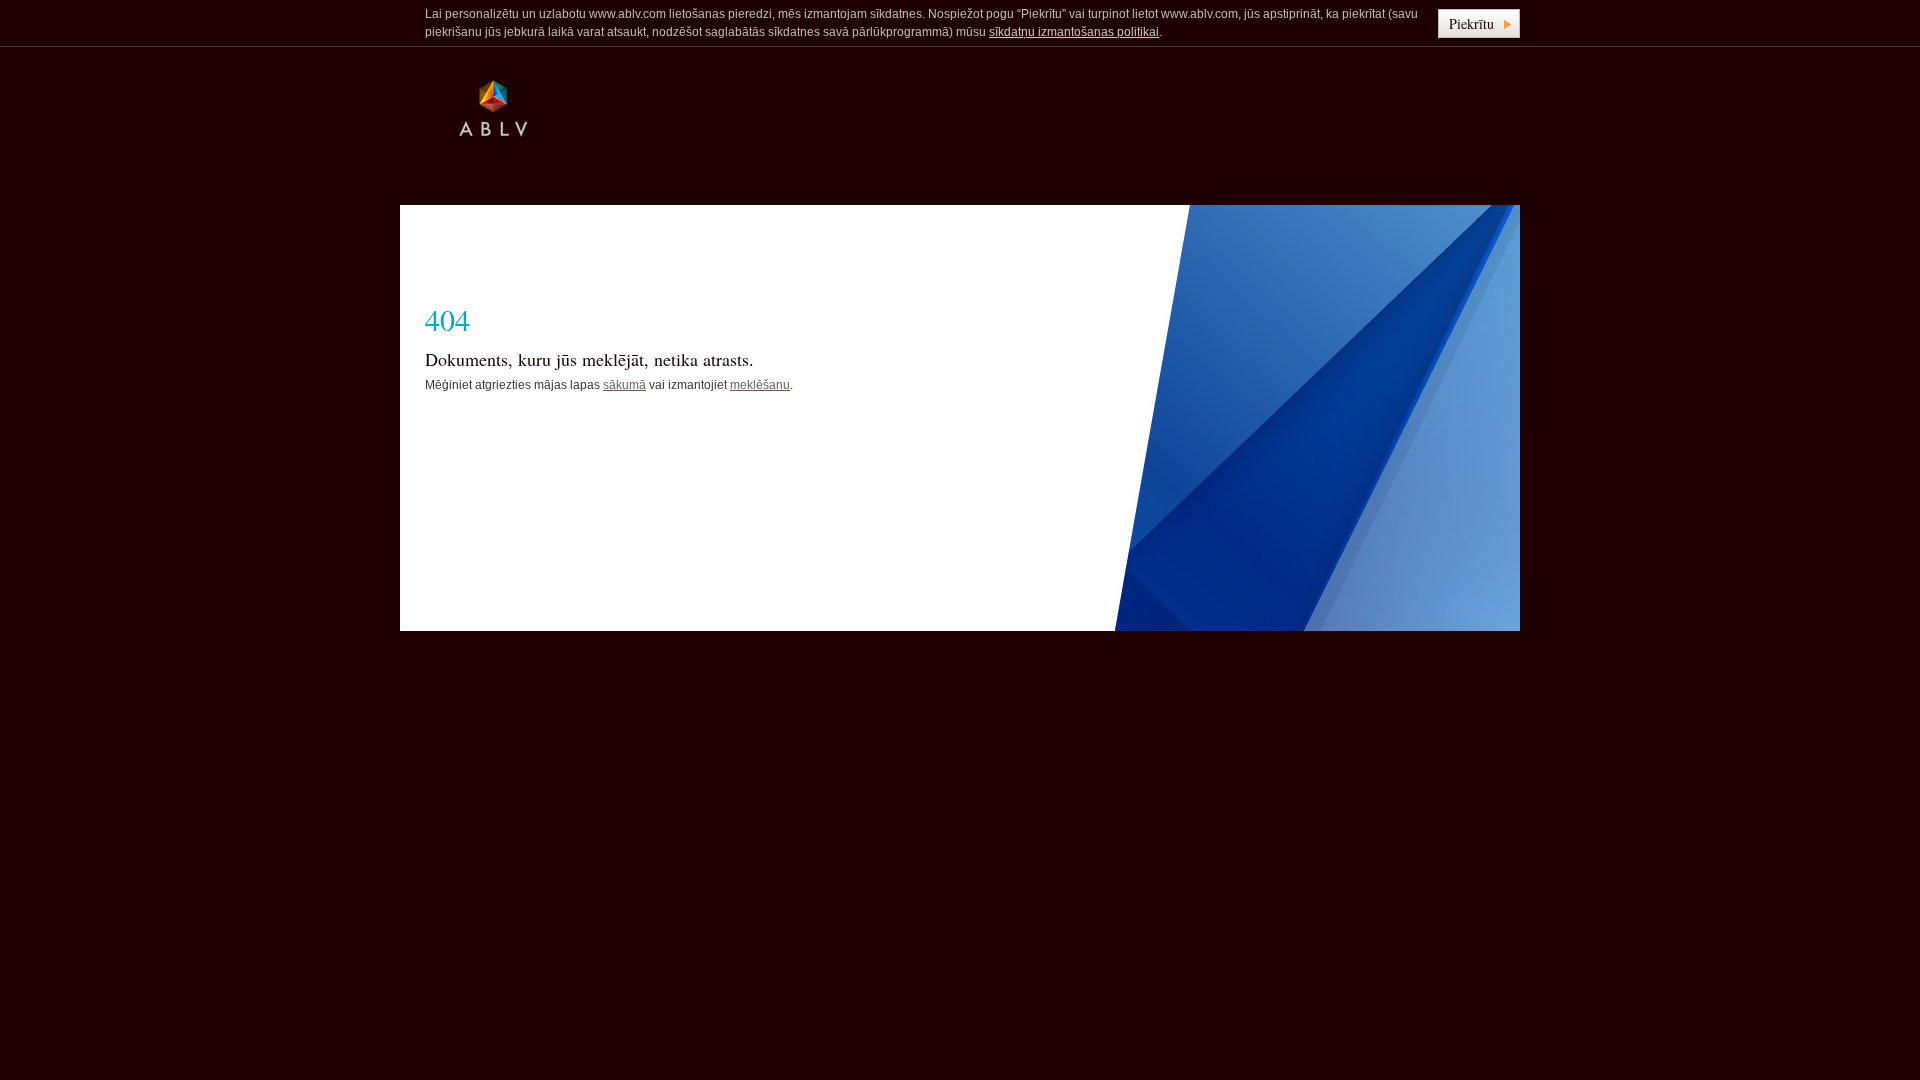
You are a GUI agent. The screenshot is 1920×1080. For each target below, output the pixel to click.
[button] (1479, 23)
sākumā (624, 385)
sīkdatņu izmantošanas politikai (1074, 32)
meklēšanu (760, 385)
